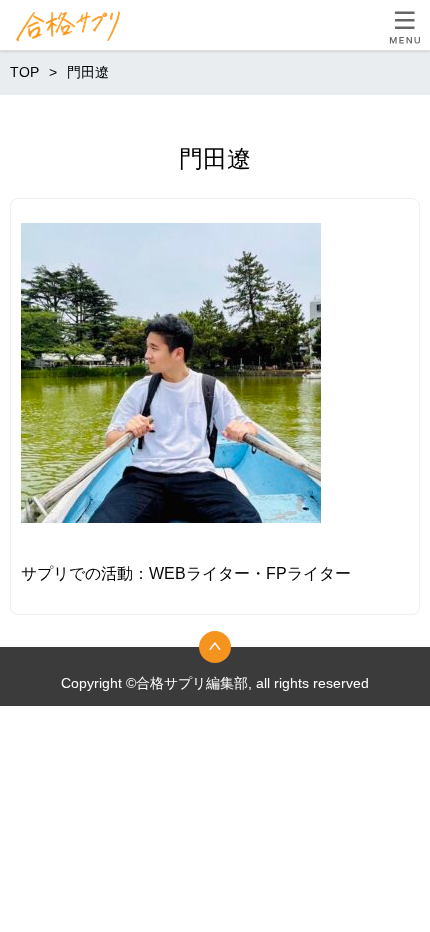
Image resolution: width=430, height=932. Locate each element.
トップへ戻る (215, 647)
